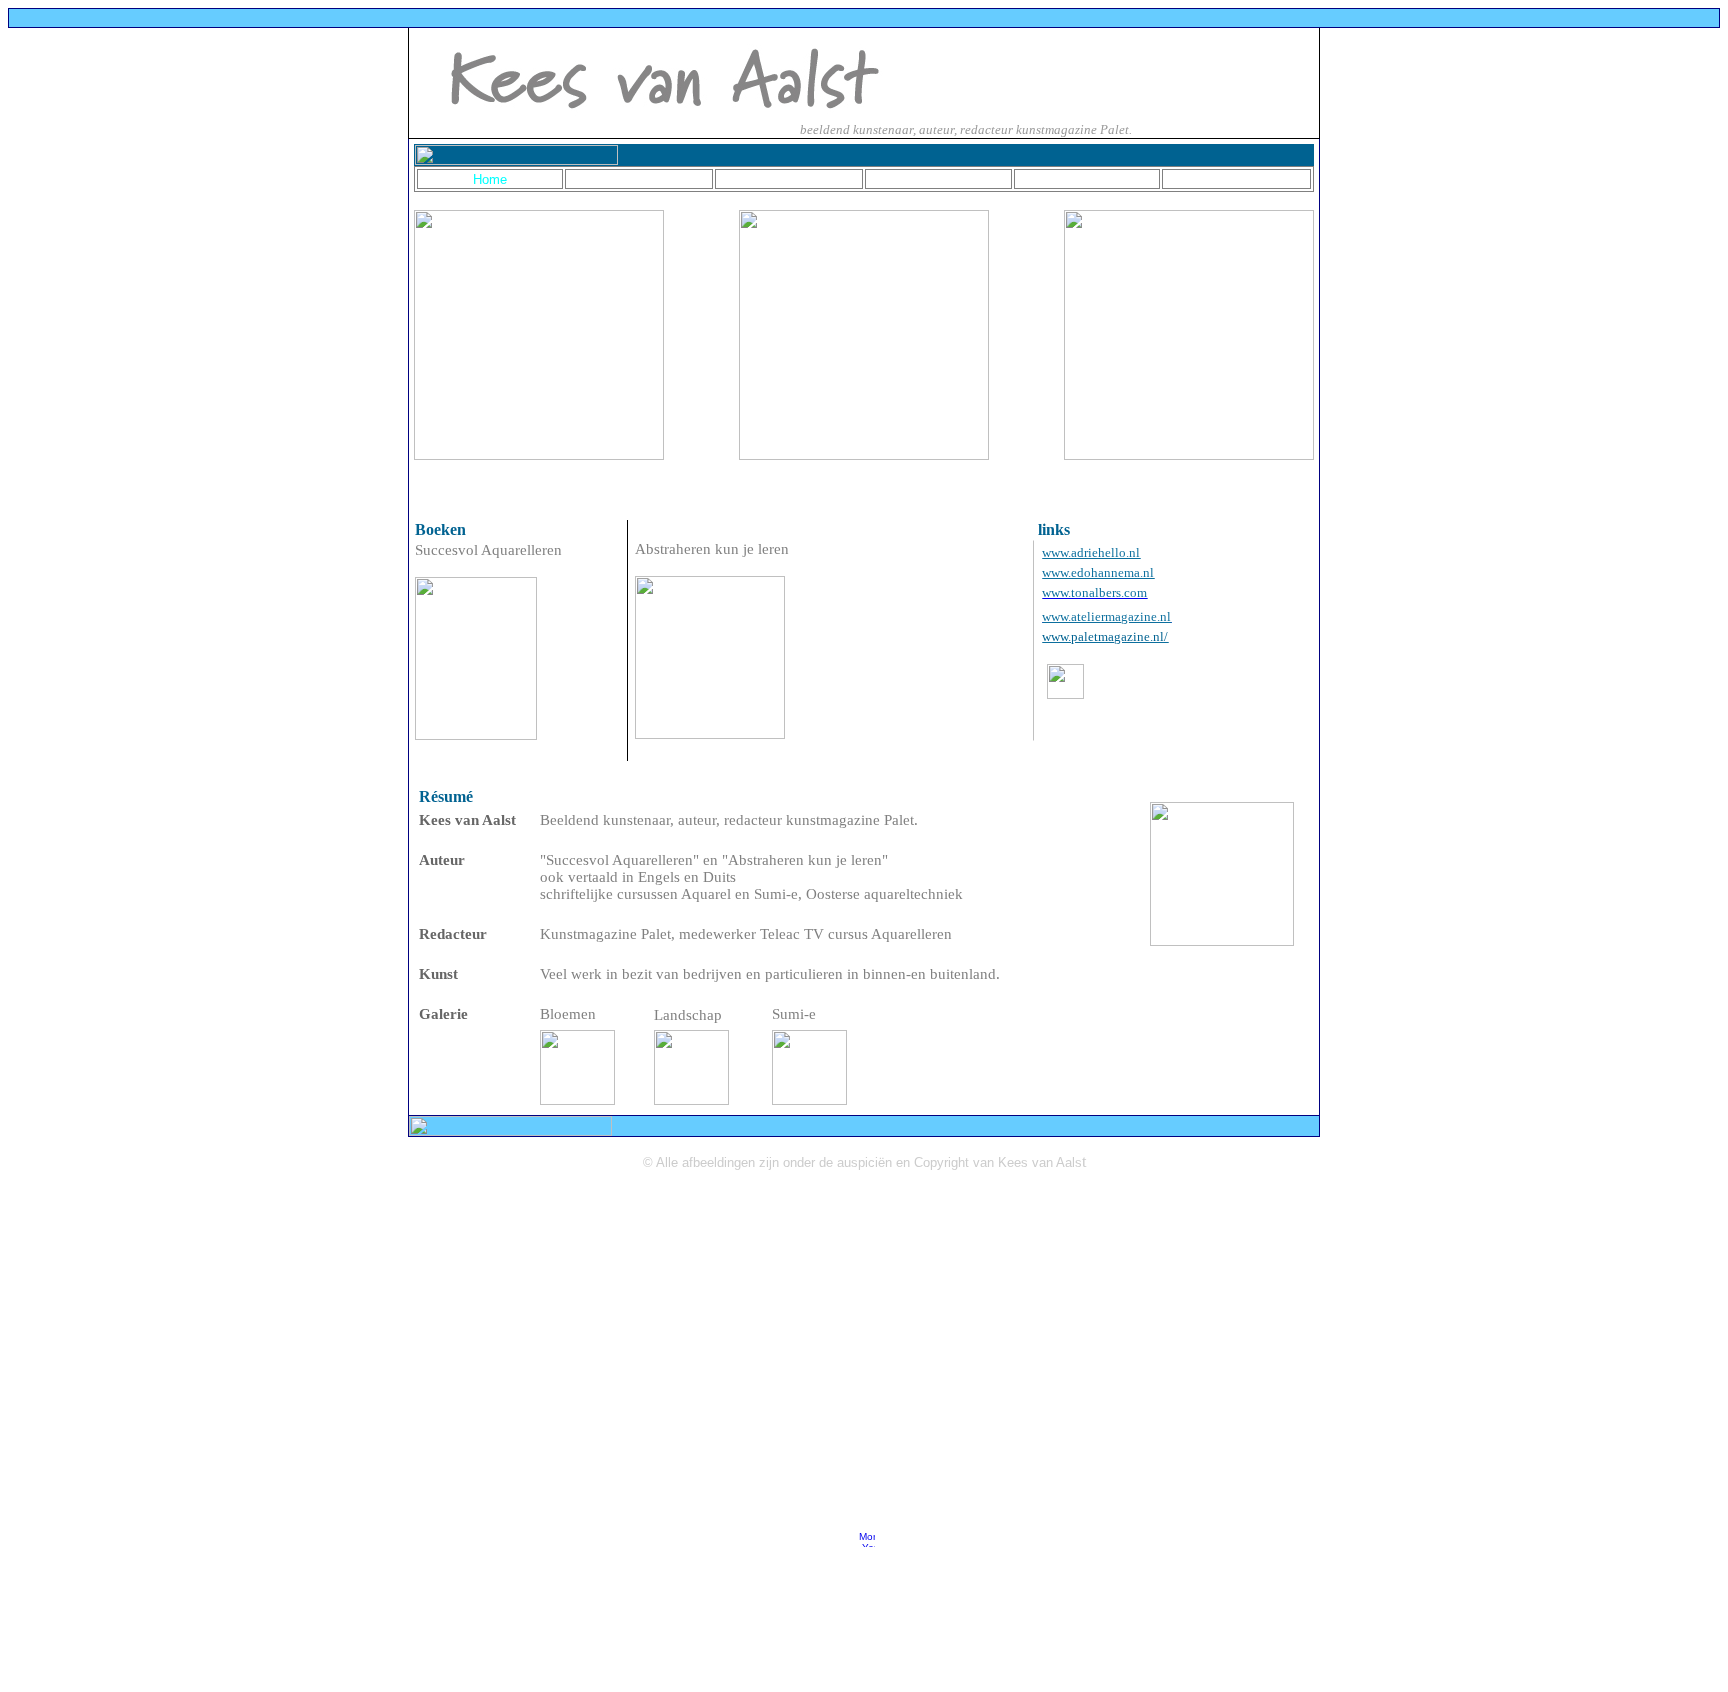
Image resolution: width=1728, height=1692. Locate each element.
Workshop (1236, 178)
